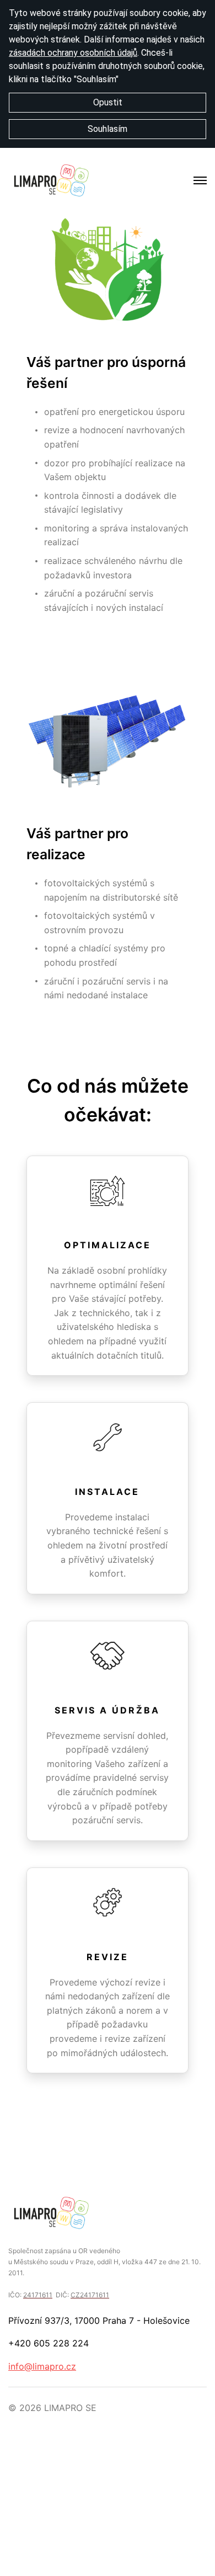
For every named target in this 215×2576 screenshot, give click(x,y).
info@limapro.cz (42, 2366)
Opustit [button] (108, 102)
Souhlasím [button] (108, 129)
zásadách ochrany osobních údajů (73, 53)
